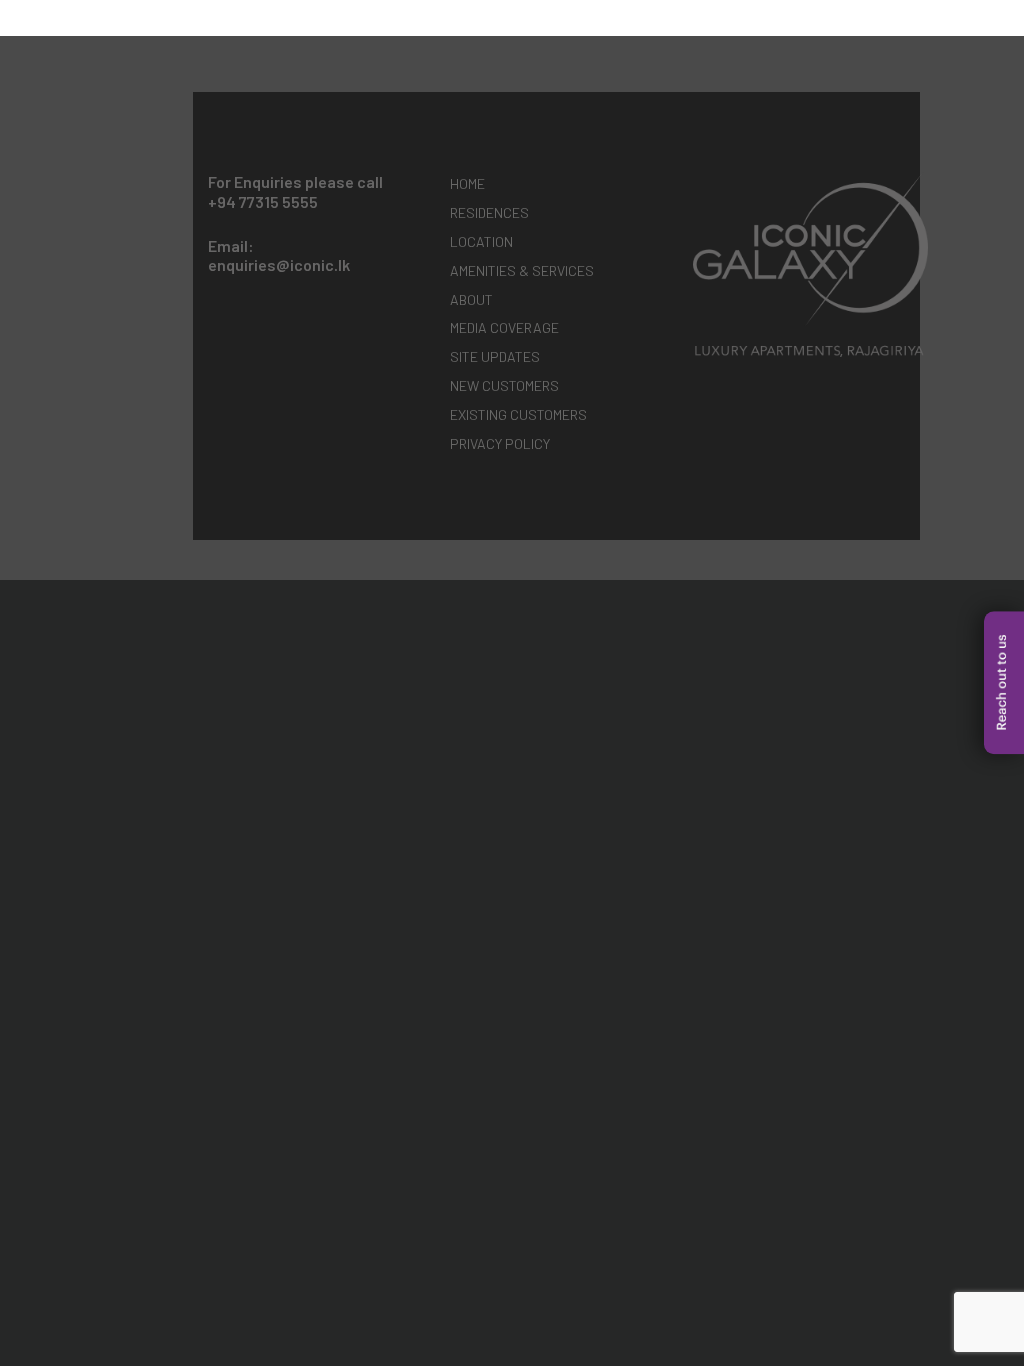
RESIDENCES (489, 212)
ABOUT (471, 299)
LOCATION (481, 241)
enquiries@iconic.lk (279, 264)
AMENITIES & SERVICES (522, 270)
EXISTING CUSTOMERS (518, 414)
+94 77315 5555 (263, 201)
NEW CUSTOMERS (504, 385)
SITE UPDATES (495, 356)
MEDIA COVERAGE (504, 327)
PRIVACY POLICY (500, 443)
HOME (467, 183)
